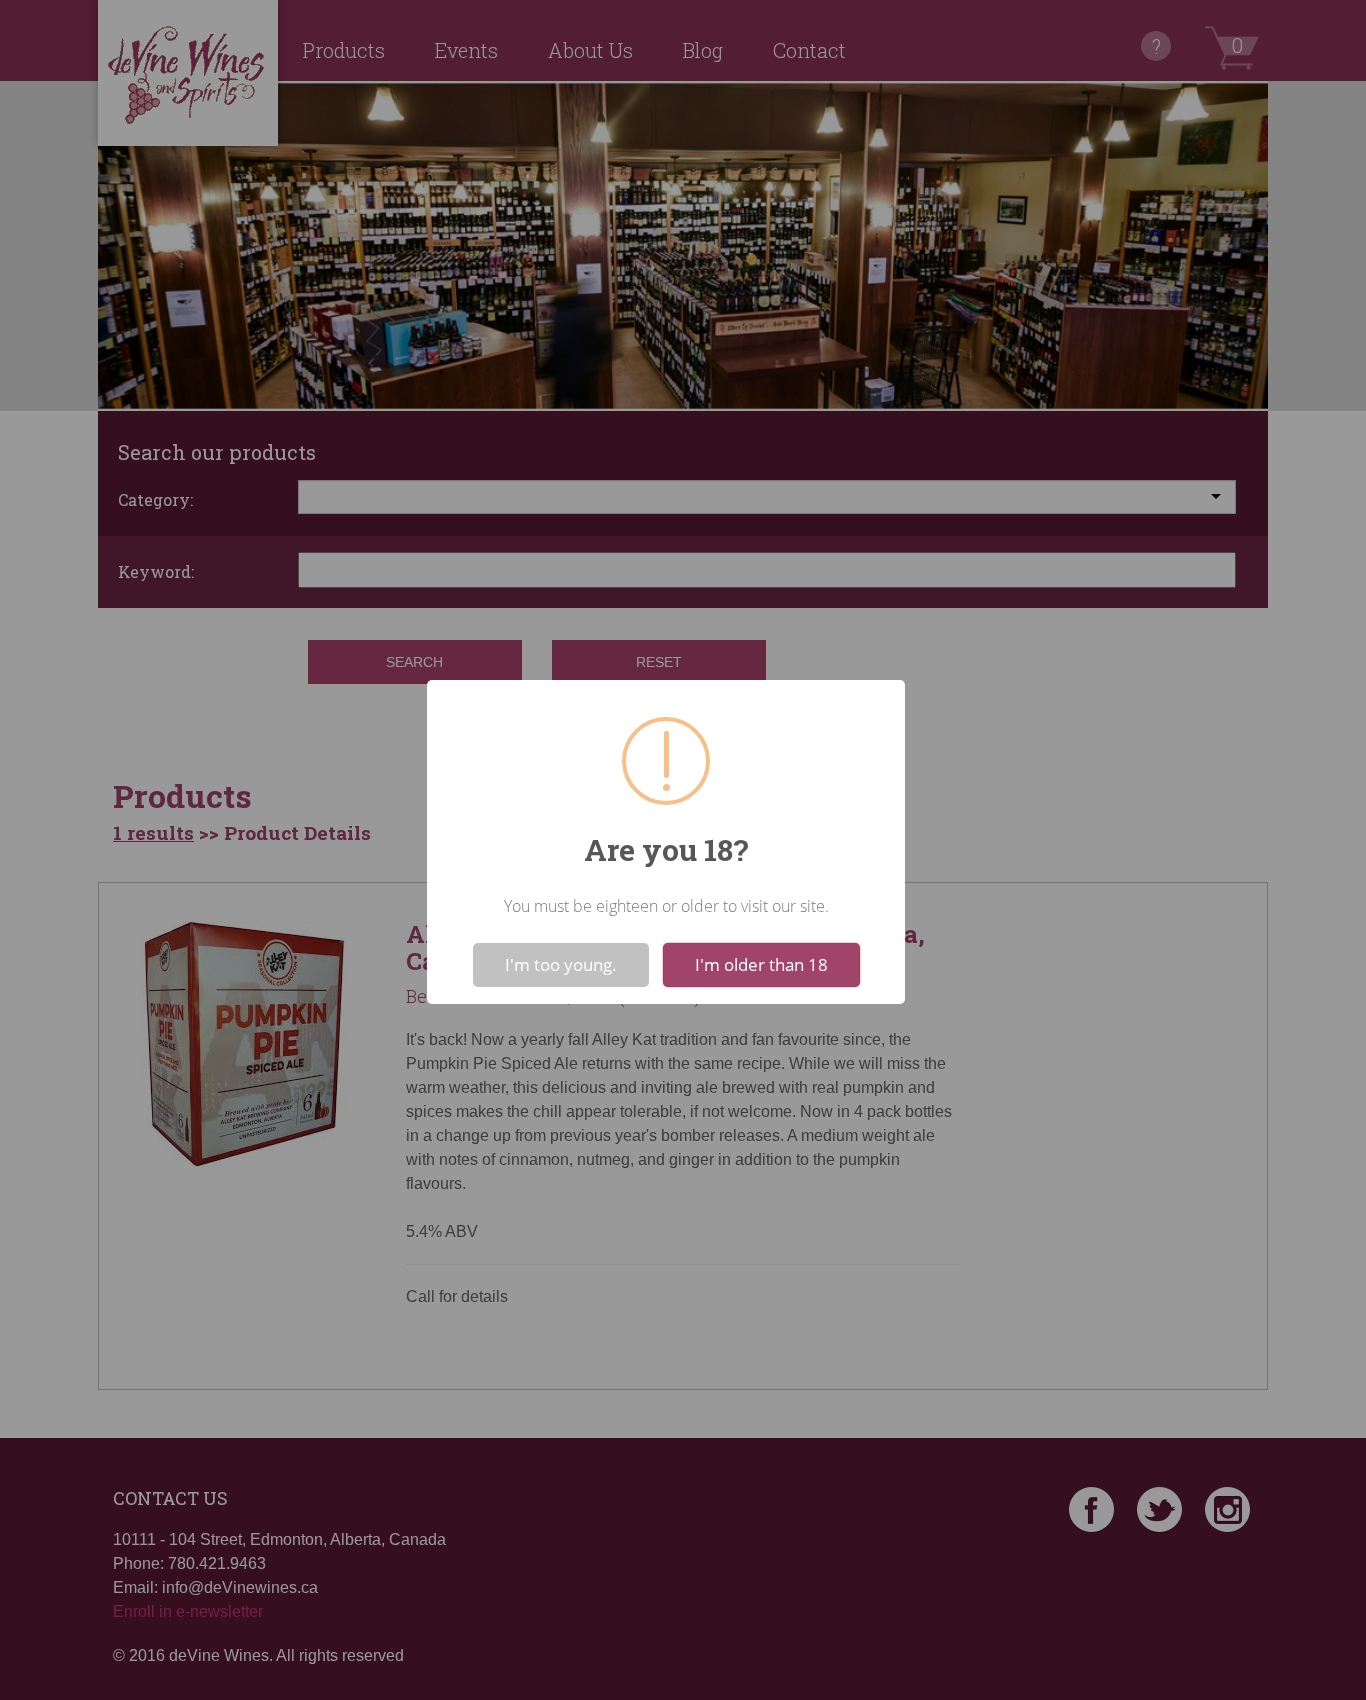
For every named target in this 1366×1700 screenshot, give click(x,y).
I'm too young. (561, 964)
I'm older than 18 (761, 964)
